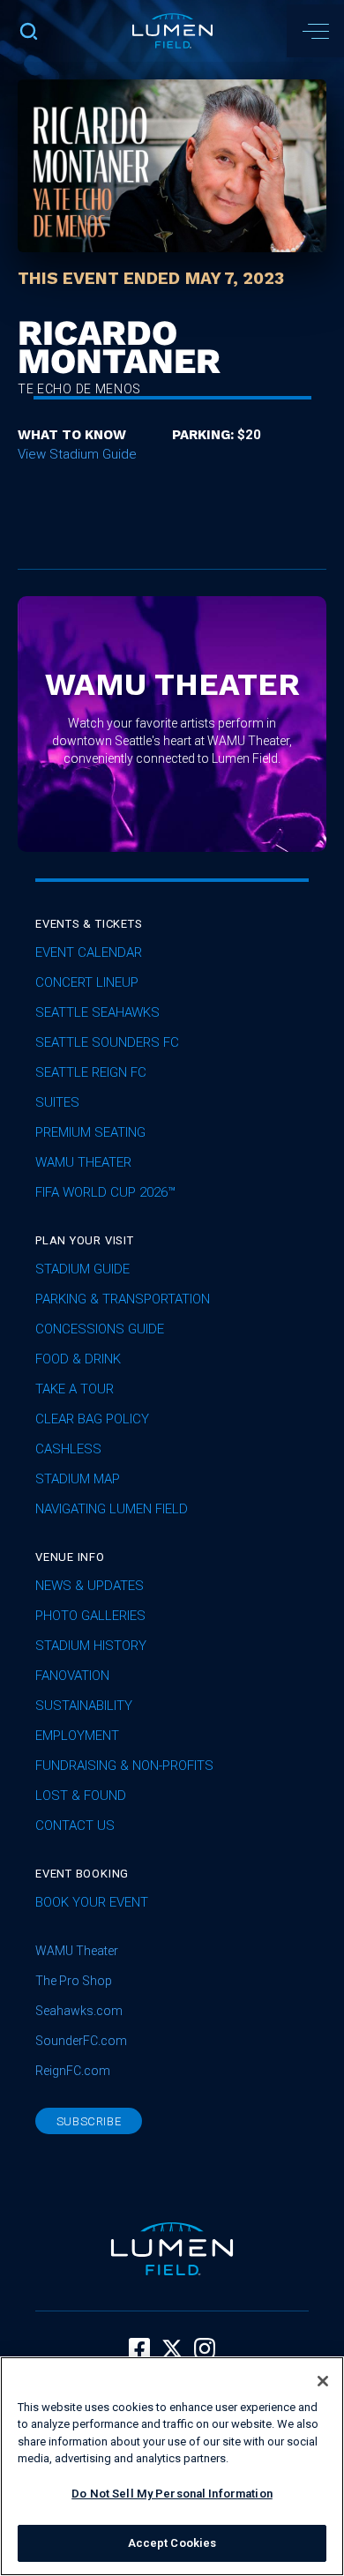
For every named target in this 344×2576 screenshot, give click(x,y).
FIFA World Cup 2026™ (105, 1192)
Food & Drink (78, 1359)
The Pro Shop (74, 1981)
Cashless (68, 1449)
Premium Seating (90, 1132)
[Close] (323, 2381)
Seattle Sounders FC (107, 1042)
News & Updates (90, 1586)
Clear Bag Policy (92, 1419)
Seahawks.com (79, 2011)
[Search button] (29, 31)
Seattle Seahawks (97, 1012)
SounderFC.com (81, 2041)
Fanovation (72, 1676)
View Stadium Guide (77, 454)
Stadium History (91, 1646)
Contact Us (75, 1826)
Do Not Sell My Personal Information (172, 2494)
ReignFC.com (73, 2071)
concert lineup (87, 982)
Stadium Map (78, 1479)
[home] (172, 31)
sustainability (84, 1706)
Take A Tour (75, 1389)
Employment (77, 1736)
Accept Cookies (172, 2543)
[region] (172, 2466)
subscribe (89, 2121)
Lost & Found (81, 1796)
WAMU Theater (83, 1162)
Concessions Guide (100, 1329)
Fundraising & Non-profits (124, 1766)
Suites (57, 1102)
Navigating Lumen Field (112, 1509)
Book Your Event (92, 1902)
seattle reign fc (91, 1072)
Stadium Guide (82, 1269)
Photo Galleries (90, 1616)
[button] (315, 31)
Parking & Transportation (123, 1299)
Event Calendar (89, 952)
